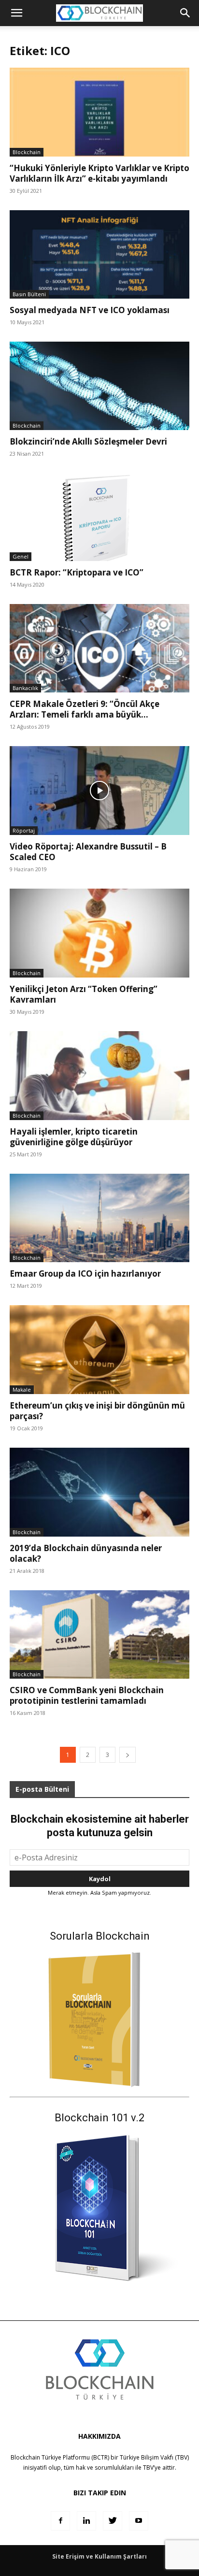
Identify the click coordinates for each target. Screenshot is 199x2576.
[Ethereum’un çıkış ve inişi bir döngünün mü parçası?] (99, 1350)
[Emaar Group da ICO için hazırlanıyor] (99, 1218)
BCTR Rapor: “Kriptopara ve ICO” (77, 572)
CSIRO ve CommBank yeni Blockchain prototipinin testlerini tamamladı (87, 1695)
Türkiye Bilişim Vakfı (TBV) (154, 2457)
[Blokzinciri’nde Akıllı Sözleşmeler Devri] (99, 386)
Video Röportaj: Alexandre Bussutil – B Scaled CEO (88, 852)
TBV (148, 2468)
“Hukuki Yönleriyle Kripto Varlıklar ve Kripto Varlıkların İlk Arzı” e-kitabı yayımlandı (99, 173)
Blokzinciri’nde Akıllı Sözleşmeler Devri (88, 441)
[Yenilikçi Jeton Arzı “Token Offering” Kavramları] (99, 933)
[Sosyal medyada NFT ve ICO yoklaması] (99, 255)
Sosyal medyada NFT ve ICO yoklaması (90, 310)
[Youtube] (139, 2521)
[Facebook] (60, 2521)
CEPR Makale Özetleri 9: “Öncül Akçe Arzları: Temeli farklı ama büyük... (85, 709)
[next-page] (128, 1755)
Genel (21, 556)
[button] (185, 13)
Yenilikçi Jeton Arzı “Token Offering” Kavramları (84, 994)
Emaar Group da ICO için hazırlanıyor (85, 1274)
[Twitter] (113, 2521)
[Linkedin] (86, 2521)
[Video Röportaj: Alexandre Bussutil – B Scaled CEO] (99, 791)
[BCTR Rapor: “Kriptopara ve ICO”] (99, 517)
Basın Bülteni (29, 294)
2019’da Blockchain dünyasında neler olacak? (86, 1553)
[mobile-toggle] (16, 13)
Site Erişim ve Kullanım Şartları (99, 2556)
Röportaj (24, 830)
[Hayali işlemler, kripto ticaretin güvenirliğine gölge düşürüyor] (99, 1076)
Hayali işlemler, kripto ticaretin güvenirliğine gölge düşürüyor (74, 1137)
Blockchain (27, 152)
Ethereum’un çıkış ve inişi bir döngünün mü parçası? (97, 1411)
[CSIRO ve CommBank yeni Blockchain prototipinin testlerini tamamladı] (99, 1635)
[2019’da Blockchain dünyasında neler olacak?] (99, 1492)
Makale (22, 1389)
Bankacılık (25, 688)
